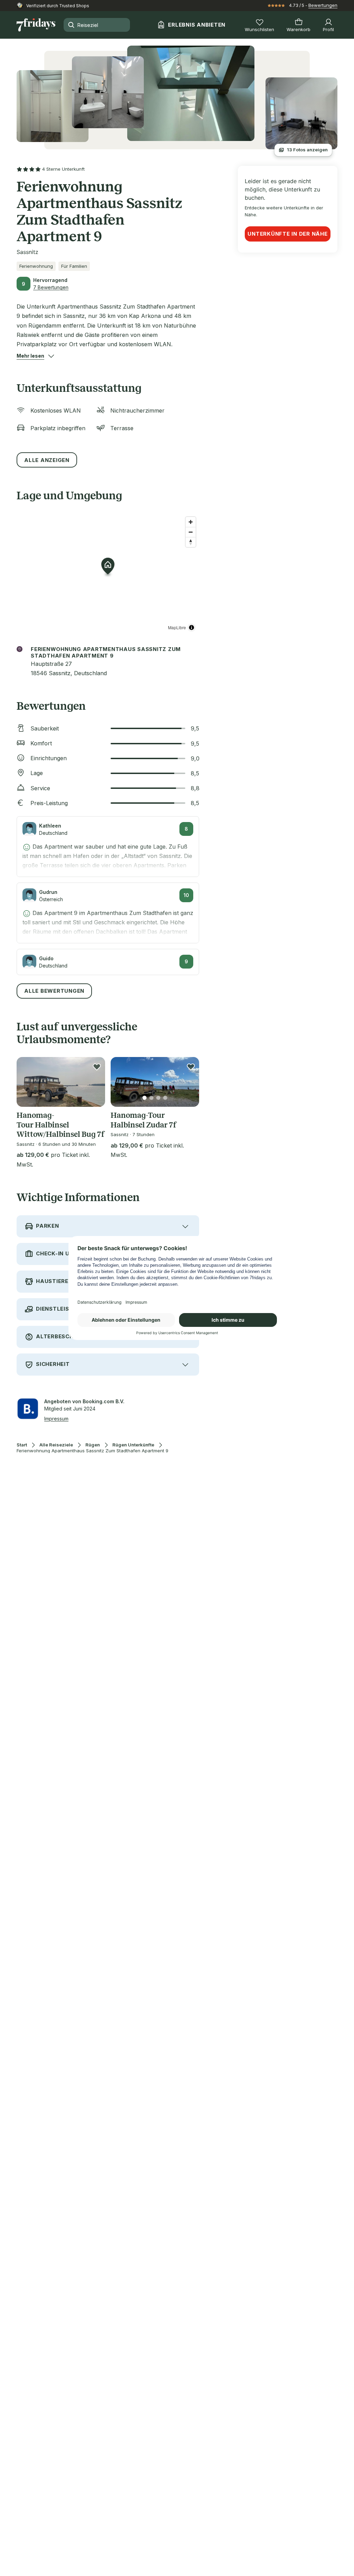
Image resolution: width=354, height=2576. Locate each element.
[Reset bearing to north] (191, 542)
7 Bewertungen (51, 287)
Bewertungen (323, 5)
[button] (30, 356)
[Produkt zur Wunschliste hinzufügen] (97, 1067)
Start (22, 1445)
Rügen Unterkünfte (133, 1445)
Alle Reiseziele (56, 1445)
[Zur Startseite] (36, 25)
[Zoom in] (191, 522)
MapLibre (177, 627)
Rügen (93, 1445)
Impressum (56, 1419)
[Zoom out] (191, 532)
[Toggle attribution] (192, 628)
